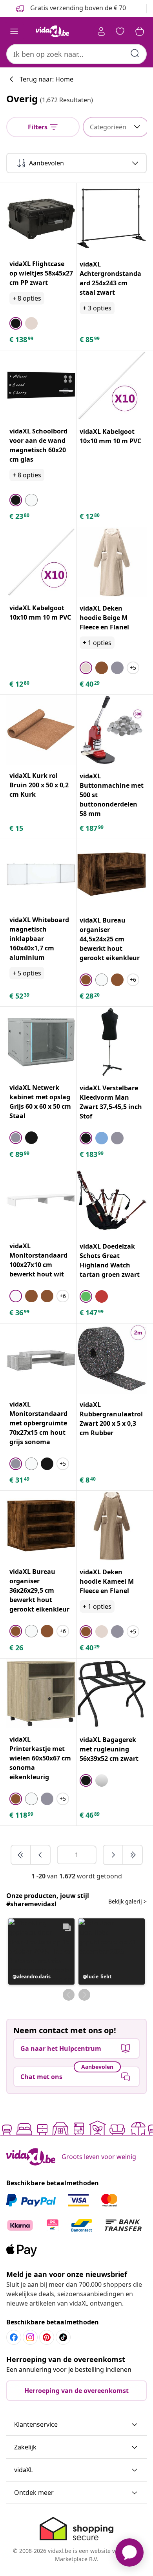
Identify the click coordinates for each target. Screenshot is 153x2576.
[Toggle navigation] (14, 31)
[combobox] (76, 54)
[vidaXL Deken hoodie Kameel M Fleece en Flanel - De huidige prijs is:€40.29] (112, 1526)
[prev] (40, 1855)
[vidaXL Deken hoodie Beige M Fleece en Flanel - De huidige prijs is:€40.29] (112, 562)
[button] (41, 1951)
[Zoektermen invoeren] (135, 53)
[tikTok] (63, 2337)
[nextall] (133, 1855)
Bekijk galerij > (127, 1901)
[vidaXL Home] (52, 31)
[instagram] (30, 2337)
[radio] (16, 323)
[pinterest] (47, 2337)
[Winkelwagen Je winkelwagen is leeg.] (140, 31)
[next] (113, 1855)
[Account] (101, 31)
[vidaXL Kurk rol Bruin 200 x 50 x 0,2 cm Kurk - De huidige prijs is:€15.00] (41, 730)
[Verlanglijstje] (120, 31)
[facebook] (14, 2337)
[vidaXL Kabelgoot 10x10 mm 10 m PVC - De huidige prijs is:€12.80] (112, 385)
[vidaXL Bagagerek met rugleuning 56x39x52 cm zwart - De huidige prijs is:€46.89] (112, 1694)
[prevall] (21, 1855)
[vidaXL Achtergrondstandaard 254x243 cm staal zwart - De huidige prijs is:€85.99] (112, 218)
